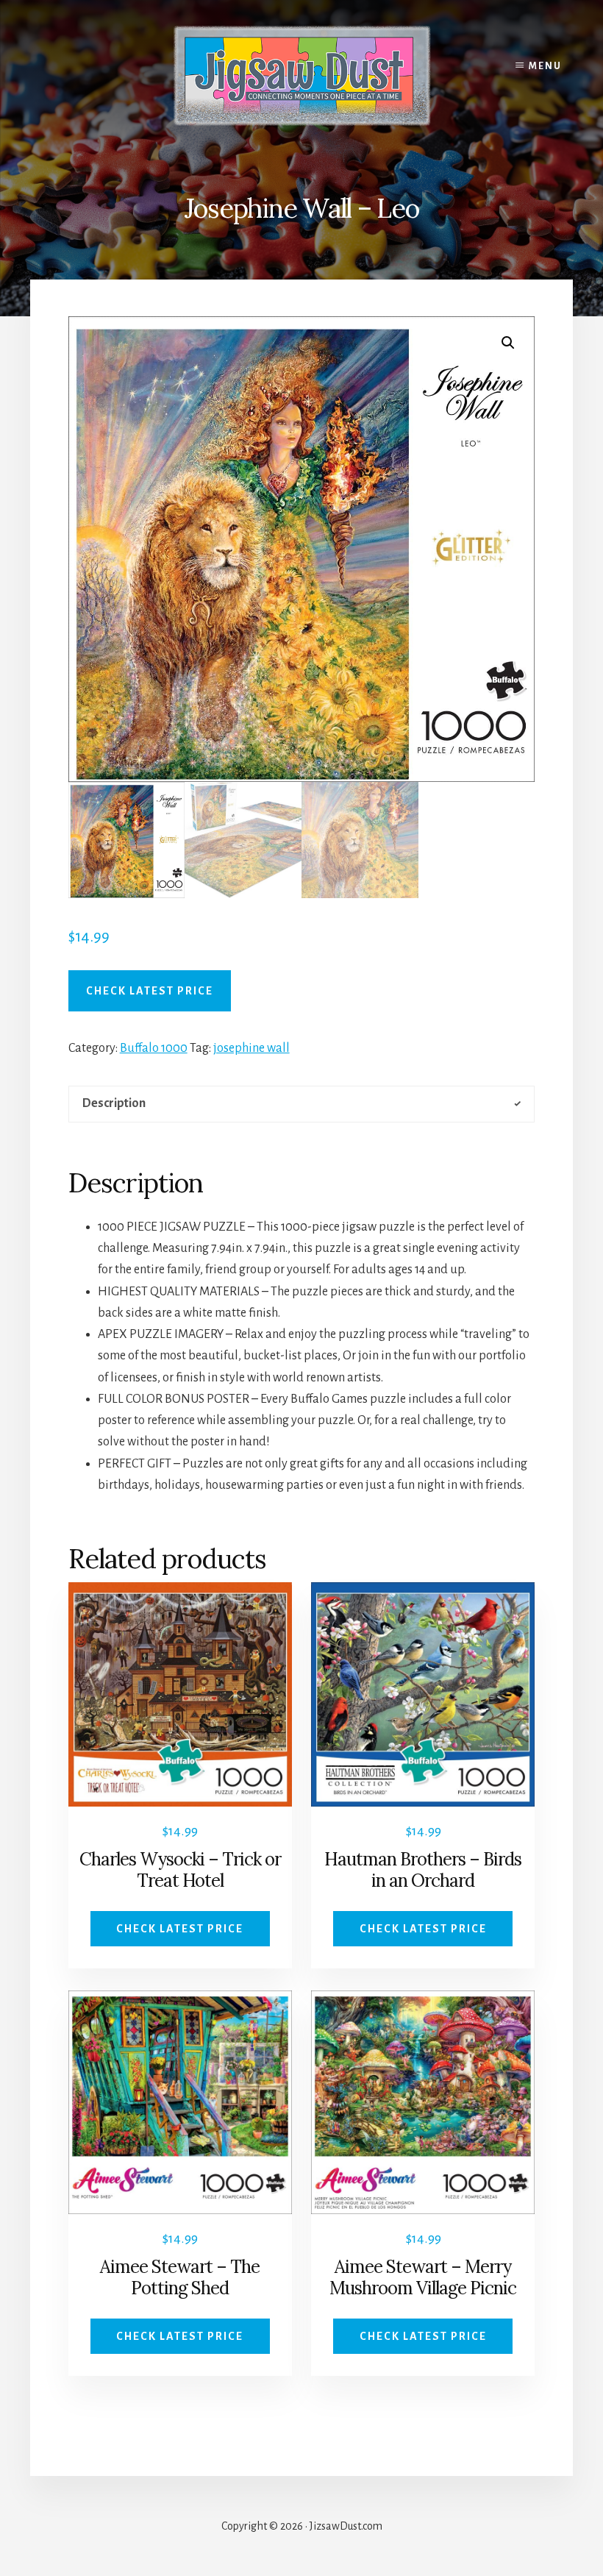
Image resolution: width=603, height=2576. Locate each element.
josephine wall (251, 1048)
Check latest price (150, 991)
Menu (545, 66)
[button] (508, 343)
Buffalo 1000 (154, 1048)
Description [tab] (114, 1103)
